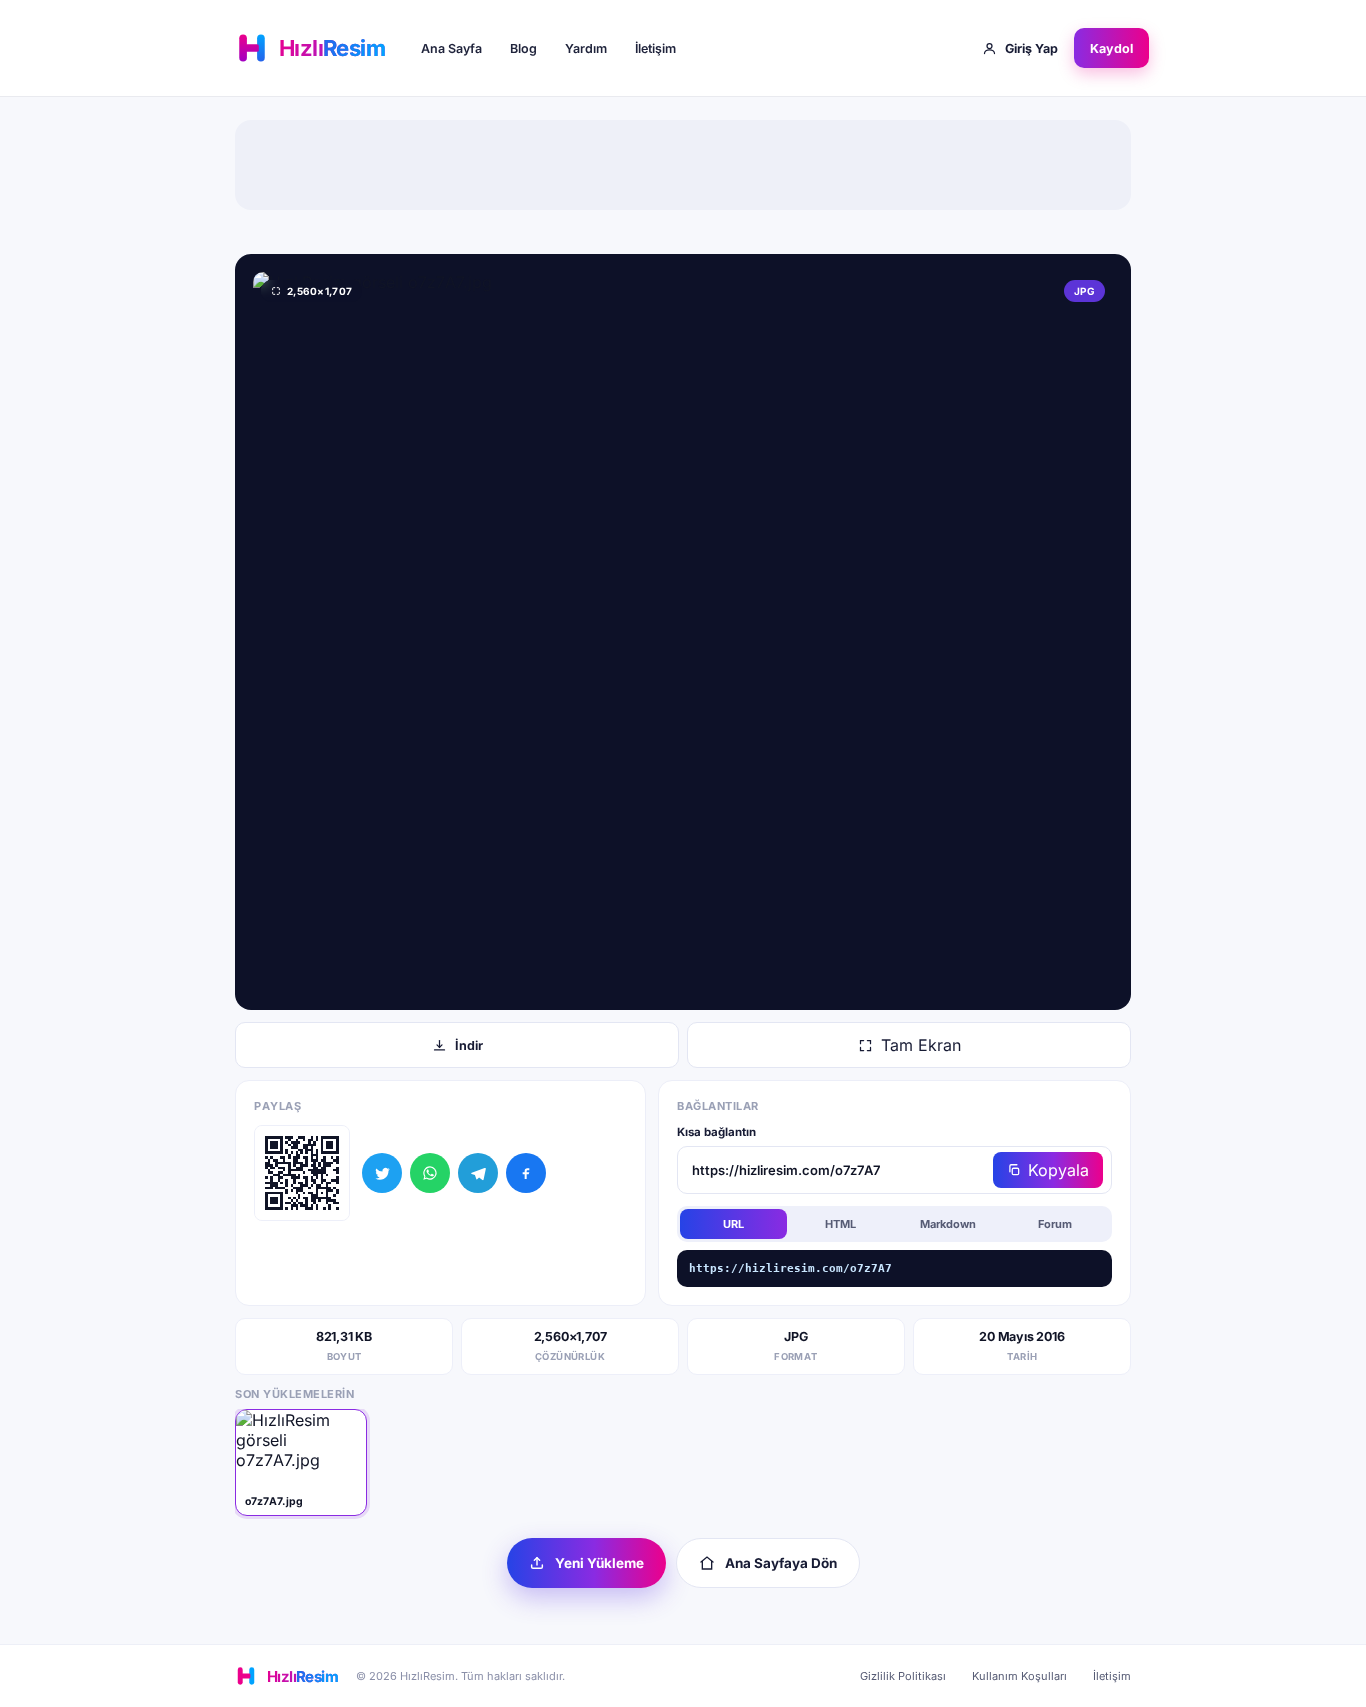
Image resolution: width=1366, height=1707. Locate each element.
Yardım (586, 48)
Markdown (948, 1224)
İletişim (655, 48)
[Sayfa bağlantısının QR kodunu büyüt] (302, 1173)
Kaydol (1111, 48)
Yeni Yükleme (599, 1563)
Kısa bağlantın (716, 1132)
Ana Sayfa (451, 48)
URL (733, 1224)
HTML (840, 1224)
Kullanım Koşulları (1019, 1676)
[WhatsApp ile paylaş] (430, 1173)
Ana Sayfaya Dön (781, 1563)
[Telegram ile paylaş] (478, 1173)
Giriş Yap (1031, 48)
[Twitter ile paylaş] (382, 1173)
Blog (523, 48)
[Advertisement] (683, 165)
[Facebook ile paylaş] (526, 1173)
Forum (1055, 1224)
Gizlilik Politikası (903, 1676)
